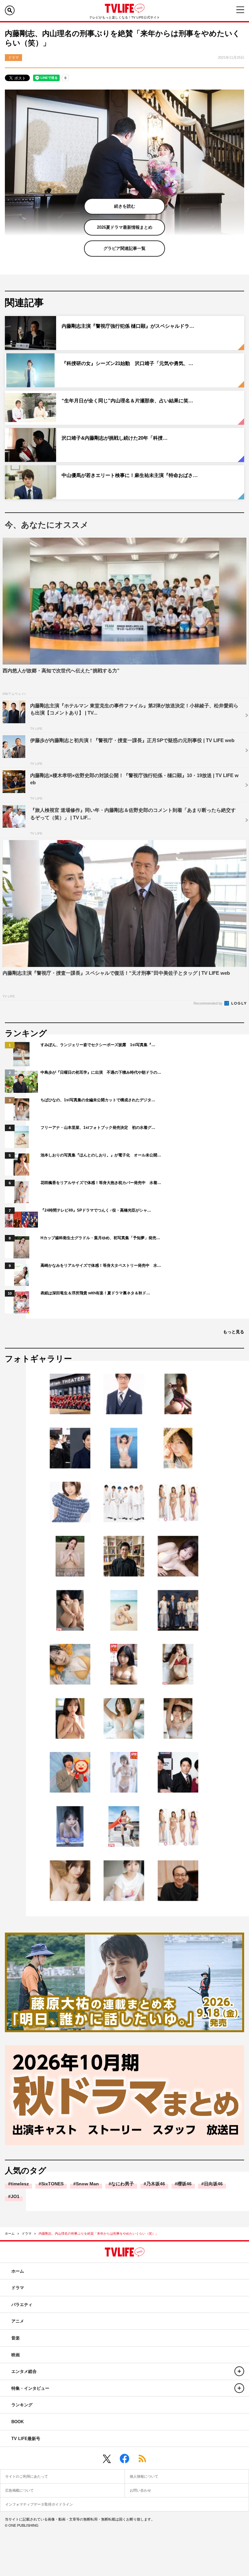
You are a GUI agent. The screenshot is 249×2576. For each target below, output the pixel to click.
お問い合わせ (140, 2490)
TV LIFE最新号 (26, 2439)
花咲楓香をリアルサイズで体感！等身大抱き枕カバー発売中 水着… (101, 1183)
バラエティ (22, 2305)
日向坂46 (213, 2184)
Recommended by (208, 1003)
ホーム (10, 2234)
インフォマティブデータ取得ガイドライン (39, 2504)
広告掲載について (19, 2490)
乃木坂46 (156, 2184)
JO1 (15, 2196)
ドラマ (27, 2234)
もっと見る (234, 1332)
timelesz (20, 2184)
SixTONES (52, 2184)
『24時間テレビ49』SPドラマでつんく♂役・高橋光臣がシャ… (96, 1210)
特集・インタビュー (30, 2388)
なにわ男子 (123, 2184)
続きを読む (125, 206)
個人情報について (144, 2476)
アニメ (18, 2321)
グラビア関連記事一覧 (124, 248)
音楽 (16, 2338)
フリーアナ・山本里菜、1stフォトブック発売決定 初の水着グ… (98, 1128)
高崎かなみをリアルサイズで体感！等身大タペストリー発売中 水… (101, 1265)
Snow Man (87, 2184)
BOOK (18, 2422)
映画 (16, 2355)
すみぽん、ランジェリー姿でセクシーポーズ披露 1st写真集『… (98, 1045)
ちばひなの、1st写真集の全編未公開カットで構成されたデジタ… (98, 1100)
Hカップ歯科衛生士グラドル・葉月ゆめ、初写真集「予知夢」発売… (100, 1238)
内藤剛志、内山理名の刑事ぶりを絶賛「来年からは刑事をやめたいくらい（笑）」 (99, 2234)
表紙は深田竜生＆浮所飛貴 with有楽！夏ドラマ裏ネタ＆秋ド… (95, 1293)
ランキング (22, 2405)
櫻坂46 (184, 2184)
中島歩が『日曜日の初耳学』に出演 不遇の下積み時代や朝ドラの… (101, 1072)
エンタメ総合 (24, 2371)
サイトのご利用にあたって (27, 2476)
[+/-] (239, 2371)
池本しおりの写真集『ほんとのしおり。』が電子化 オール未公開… (101, 1155)
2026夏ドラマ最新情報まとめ (125, 227)
